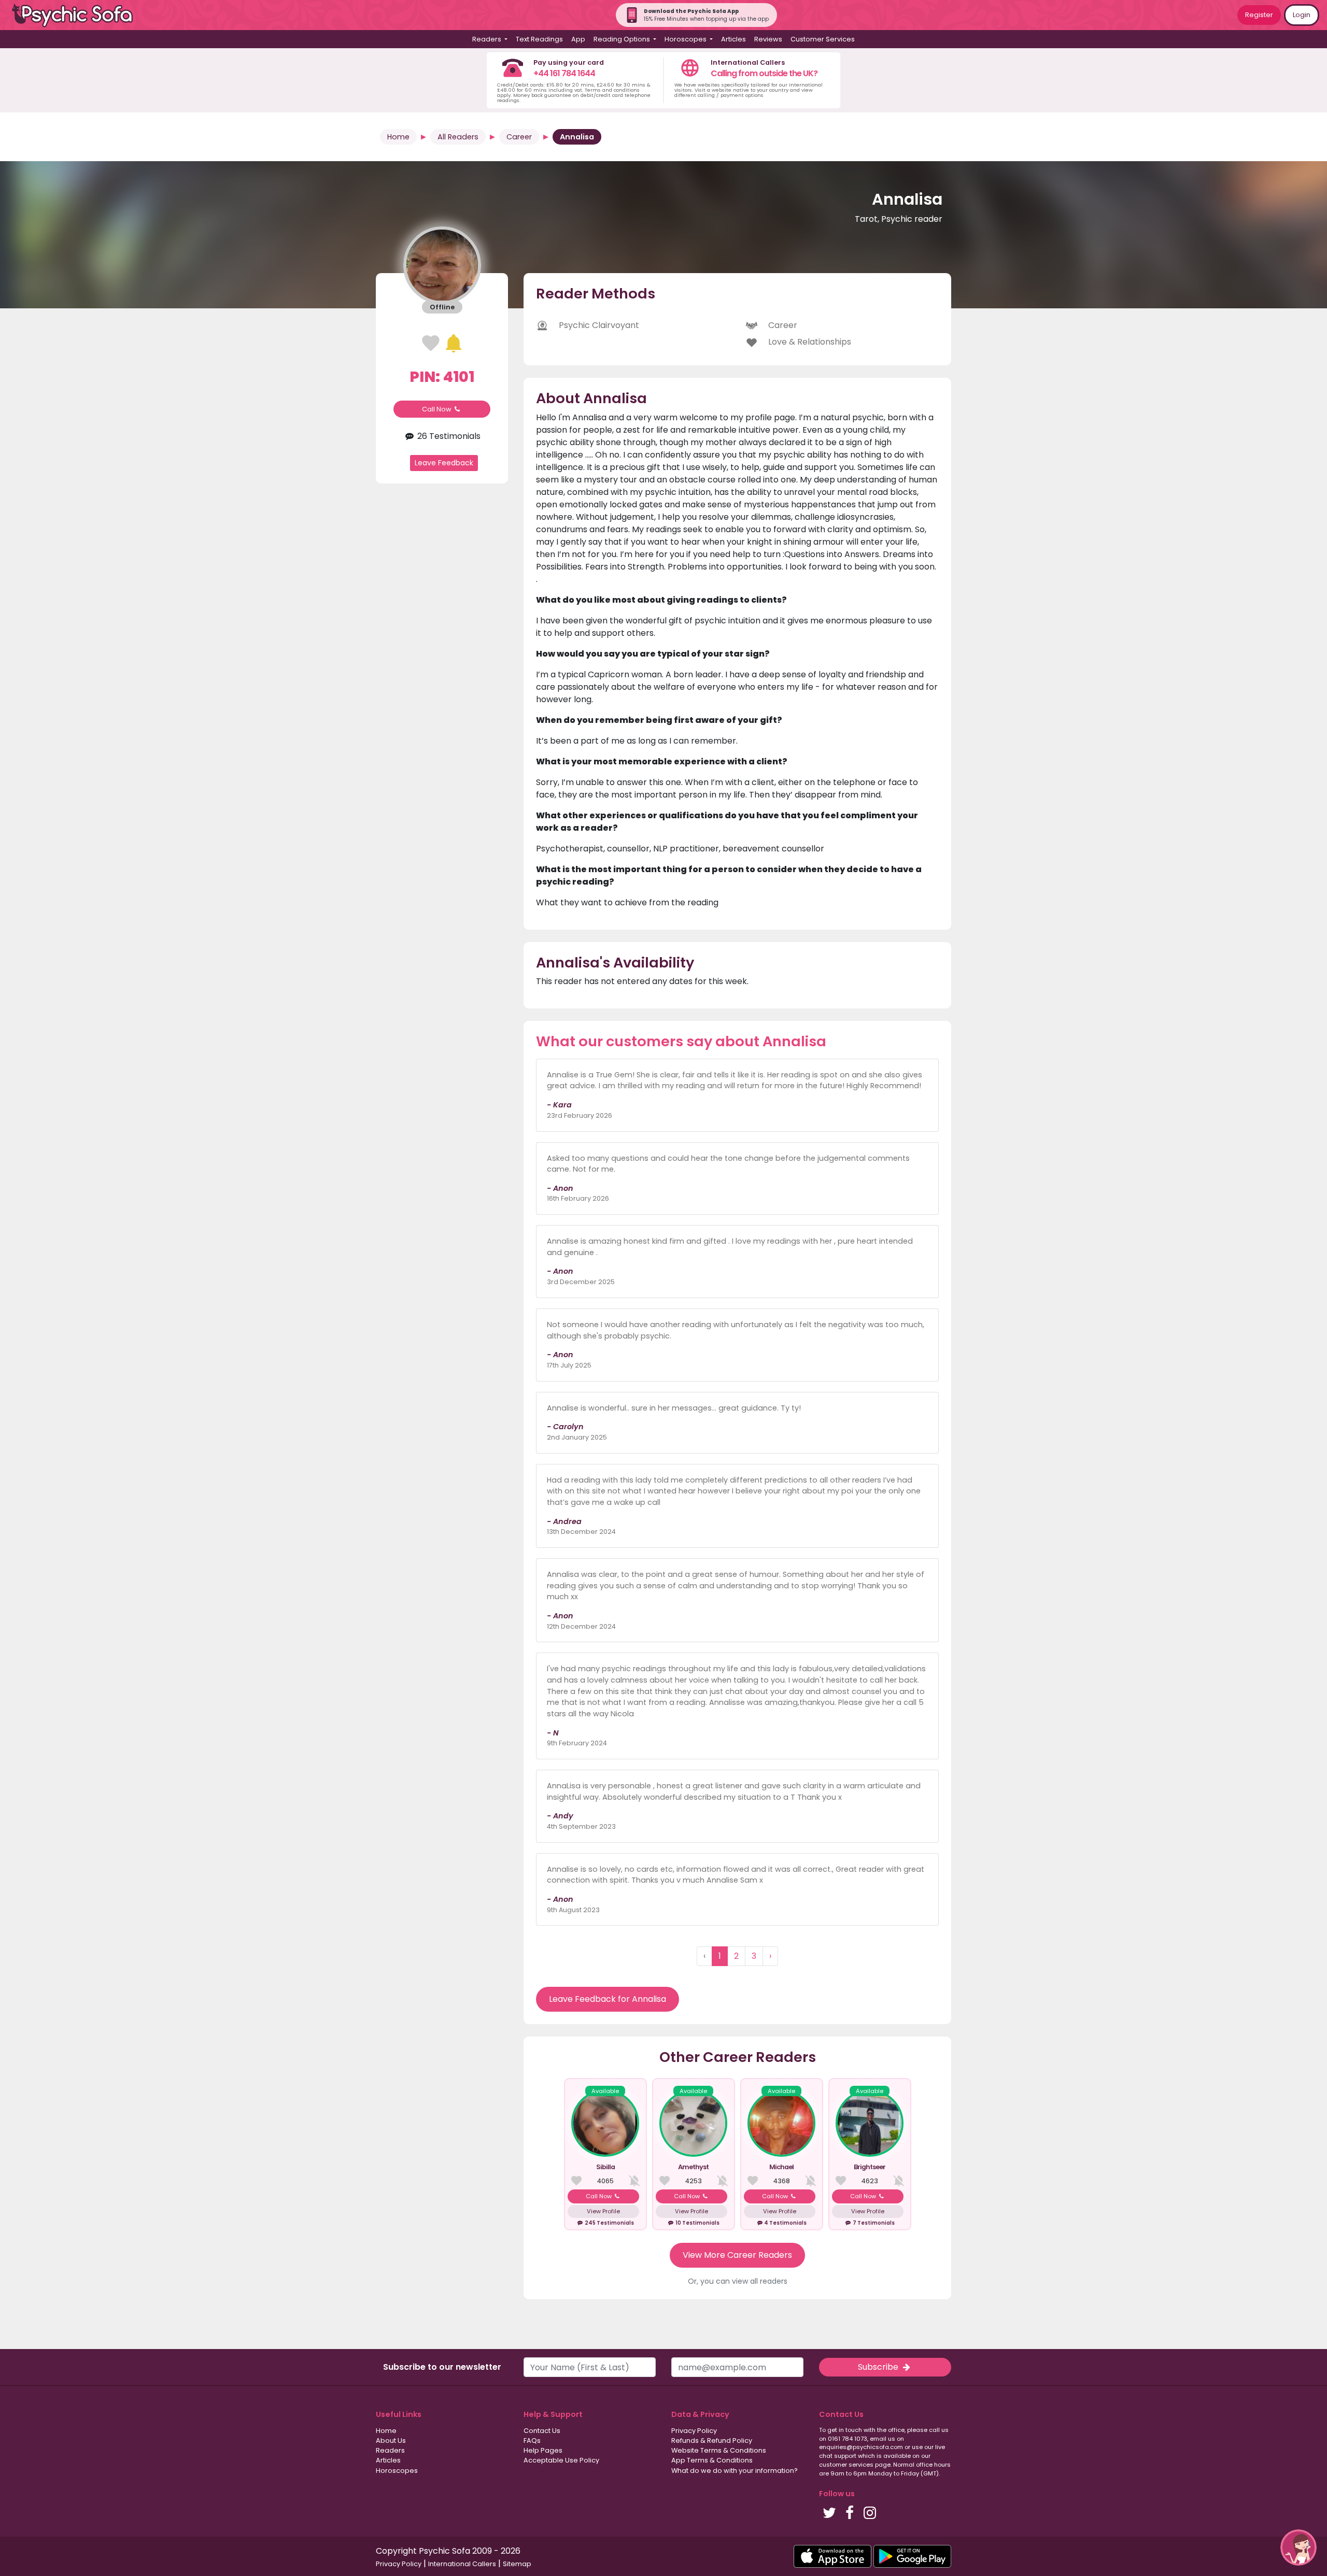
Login (1302, 15)
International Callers (462, 2564)
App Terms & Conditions (712, 2460)
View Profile (603, 2211)
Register (1259, 15)
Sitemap (517, 2564)
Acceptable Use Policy (561, 2460)
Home (398, 137)
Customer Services (823, 39)
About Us (391, 2440)
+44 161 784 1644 (564, 73)
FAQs (532, 2440)
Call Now (437, 409)
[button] (1298, 2547)
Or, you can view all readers (738, 2281)
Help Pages (543, 2450)
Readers (390, 2450)
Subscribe (879, 2367)
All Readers (458, 137)
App (578, 39)
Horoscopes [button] (686, 39)
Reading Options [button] (623, 39)
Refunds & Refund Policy (712, 2440)
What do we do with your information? (735, 2471)
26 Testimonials (448, 436)
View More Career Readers (737, 2255)
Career (519, 137)
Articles (733, 39)
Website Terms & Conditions (719, 2450)
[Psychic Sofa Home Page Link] (78, 15)
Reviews (768, 39)
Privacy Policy (694, 2431)
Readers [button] (488, 39)
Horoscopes (397, 2471)
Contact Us (542, 2431)
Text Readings (539, 39)
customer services (846, 2465)
